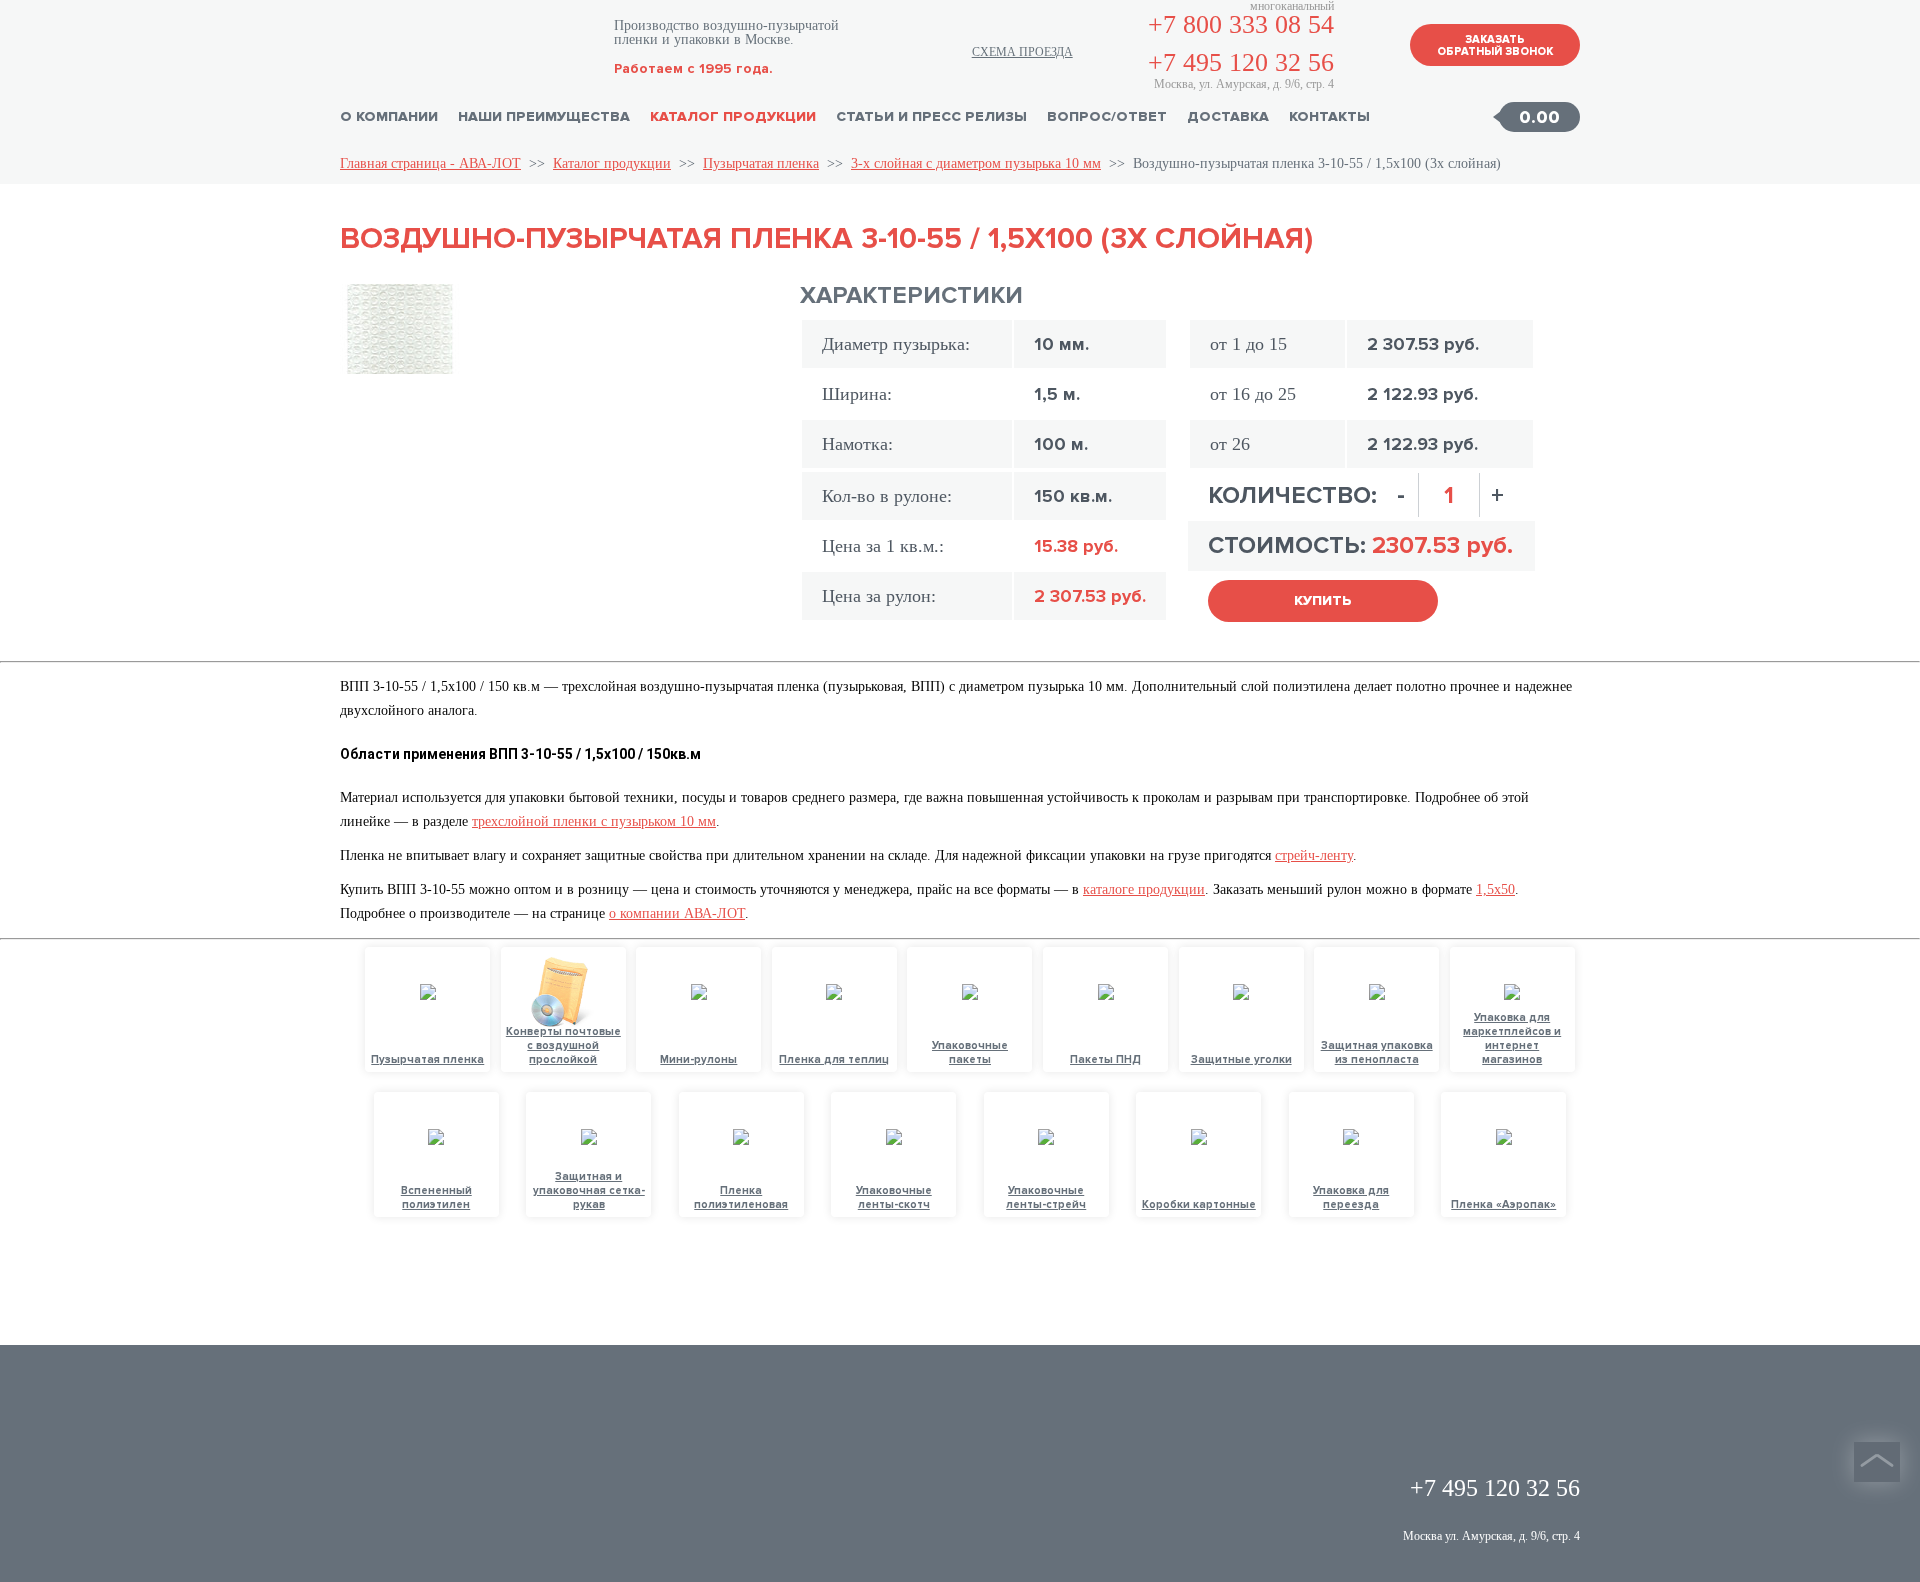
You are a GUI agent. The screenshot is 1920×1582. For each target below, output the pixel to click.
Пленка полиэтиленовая (741, 1197)
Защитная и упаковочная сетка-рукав (589, 1190)
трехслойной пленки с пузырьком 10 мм (594, 821)
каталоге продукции (1144, 889)
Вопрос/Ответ (1107, 116)
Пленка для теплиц (834, 1059)
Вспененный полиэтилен (436, 1197)
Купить (1323, 600)
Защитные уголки (1241, 1059)
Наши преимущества (544, 116)
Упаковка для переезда (1351, 1197)
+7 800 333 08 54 (1241, 25)
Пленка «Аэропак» (1503, 1204)
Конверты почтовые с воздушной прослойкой (563, 1045)
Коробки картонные (1199, 1204)
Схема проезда (1022, 52)
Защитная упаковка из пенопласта (1377, 1052)
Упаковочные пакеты (970, 1052)
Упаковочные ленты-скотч (894, 1197)
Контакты (1329, 116)
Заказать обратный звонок (1495, 45)
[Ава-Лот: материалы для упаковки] (467, 45)
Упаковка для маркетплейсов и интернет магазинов (1512, 1038)
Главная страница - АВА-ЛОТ (430, 163)
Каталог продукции (733, 116)
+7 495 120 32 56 (1241, 63)
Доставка (1228, 116)
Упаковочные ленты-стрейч (1046, 1197)
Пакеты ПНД (1105, 1059)
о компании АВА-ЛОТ (677, 913)
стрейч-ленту (1314, 855)
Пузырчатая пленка (761, 163)
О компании (389, 116)
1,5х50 (1495, 889)
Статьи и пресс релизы (931, 116)
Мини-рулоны (698, 1059)
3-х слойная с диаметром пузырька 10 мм (976, 163)
